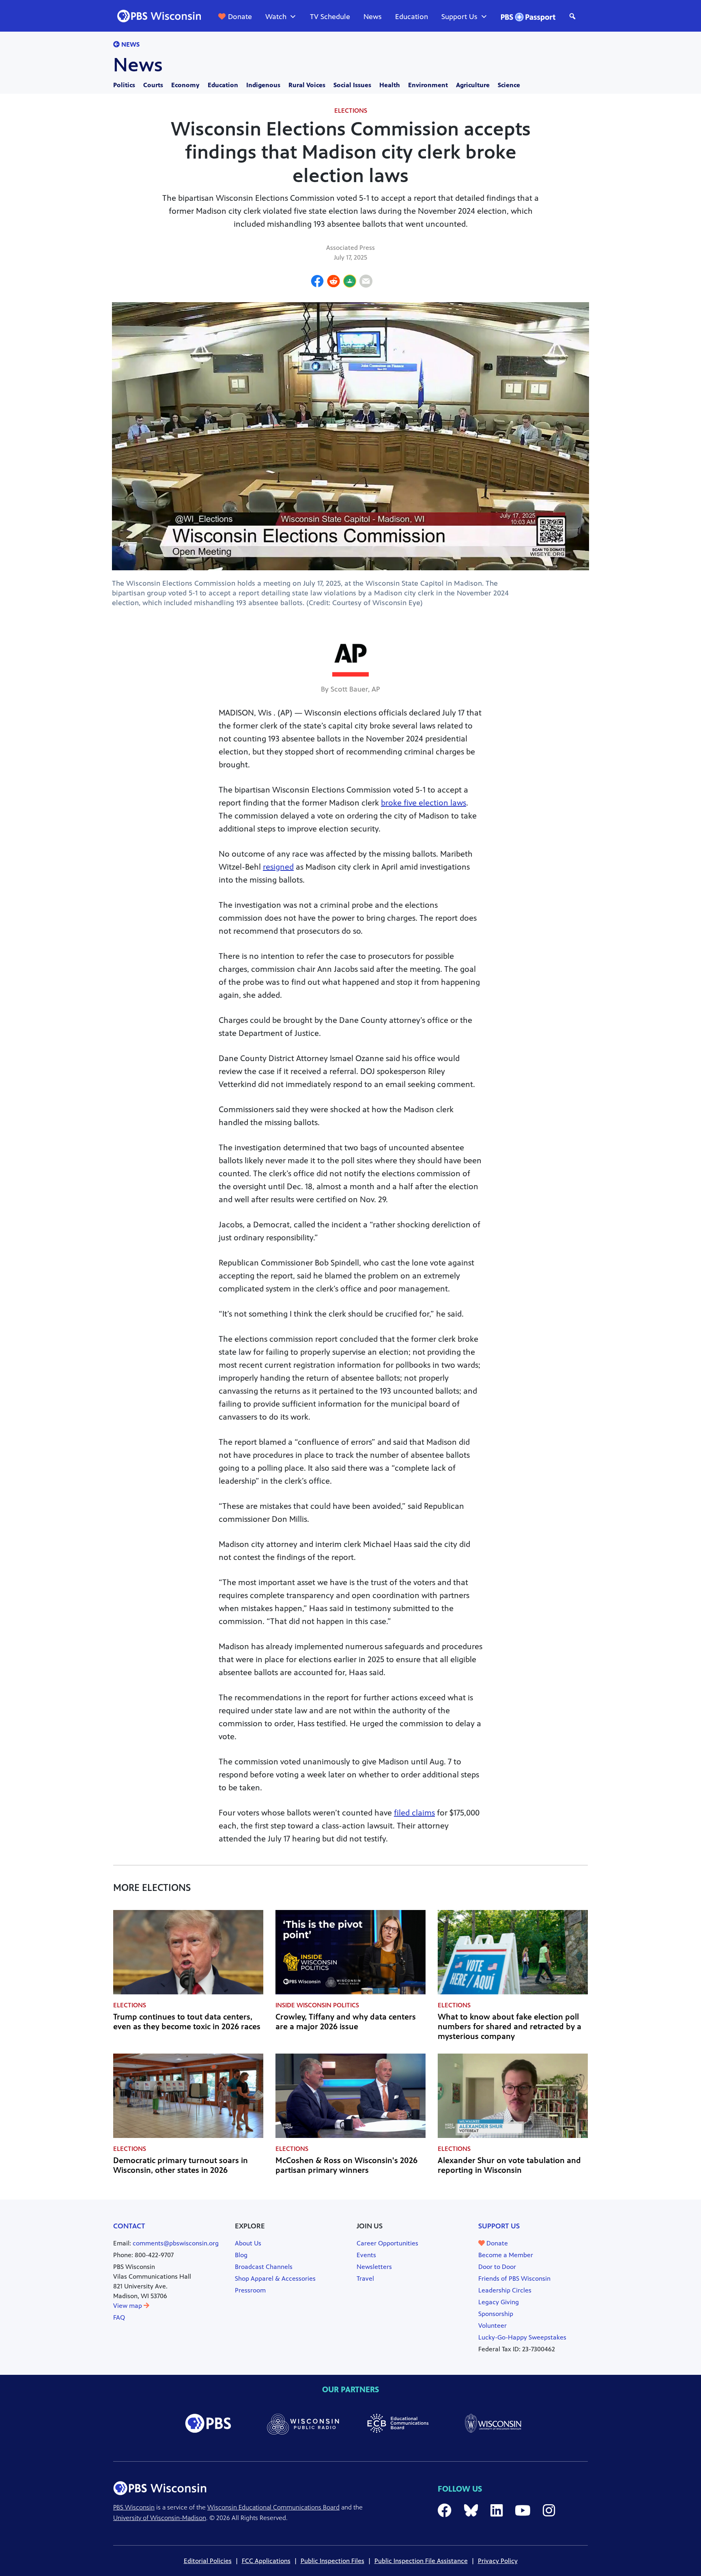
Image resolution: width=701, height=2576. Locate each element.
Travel (365, 2278)
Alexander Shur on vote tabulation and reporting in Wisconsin (509, 2165)
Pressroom (250, 2290)
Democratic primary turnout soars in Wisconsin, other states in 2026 (181, 2165)
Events (366, 2255)
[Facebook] (317, 282)
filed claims (414, 1813)
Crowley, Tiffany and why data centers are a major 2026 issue (346, 2022)
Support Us (459, 17)
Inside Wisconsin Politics (317, 2005)
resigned (278, 867)
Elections (351, 111)
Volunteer (492, 2326)
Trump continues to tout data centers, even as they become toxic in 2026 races (187, 2022)
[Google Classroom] (350, 282)
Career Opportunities (387, 2243)
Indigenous (263, 85)
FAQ (119, 2317)
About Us (248, 2243)
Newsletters (374, 2267)
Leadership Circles (505, 2290)
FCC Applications (266, 2561)
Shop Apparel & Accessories (275, 2278)
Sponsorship (496, 2314)
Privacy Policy (498, 2561)
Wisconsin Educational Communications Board (273, 2507)
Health (390, 85)
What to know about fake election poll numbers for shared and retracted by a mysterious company (510, 2027)
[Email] (366, 282)
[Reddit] (333, 282)
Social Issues (352, 85)
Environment (428, 85)
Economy (185, 85)
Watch (276, 17)
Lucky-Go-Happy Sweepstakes (522, 2337)
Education (412, 17)
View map (128, 2306)
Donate (240, 17)
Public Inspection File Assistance (421, 2561)
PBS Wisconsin (134, 2507)
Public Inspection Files (332, 2561)
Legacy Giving (499, 2302)
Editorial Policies (208, 2561)
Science (509, 85)
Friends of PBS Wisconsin (514, 2278)
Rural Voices (307, 85)
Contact (129, 2226)
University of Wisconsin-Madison (160, 2518)
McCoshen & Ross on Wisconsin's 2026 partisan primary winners (346, 2165)
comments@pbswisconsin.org (176, 2243)
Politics (124, 85)
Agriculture (473, 85)
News (373, 17)
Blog (241, 2255)
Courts (153, 85)
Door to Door (497, 2267)
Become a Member (506, 2255)
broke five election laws (424, 803)
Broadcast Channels (264, 2267)
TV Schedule (330, 17)
